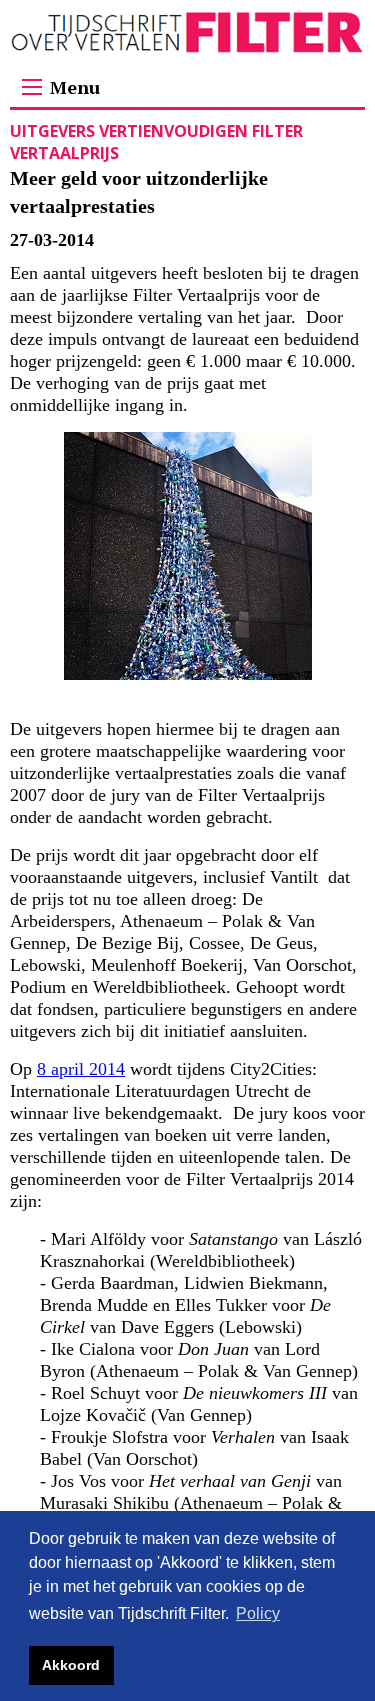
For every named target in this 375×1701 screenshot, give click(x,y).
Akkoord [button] (71, 1665)
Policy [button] (258, 1613)
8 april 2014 (81, 1069)
